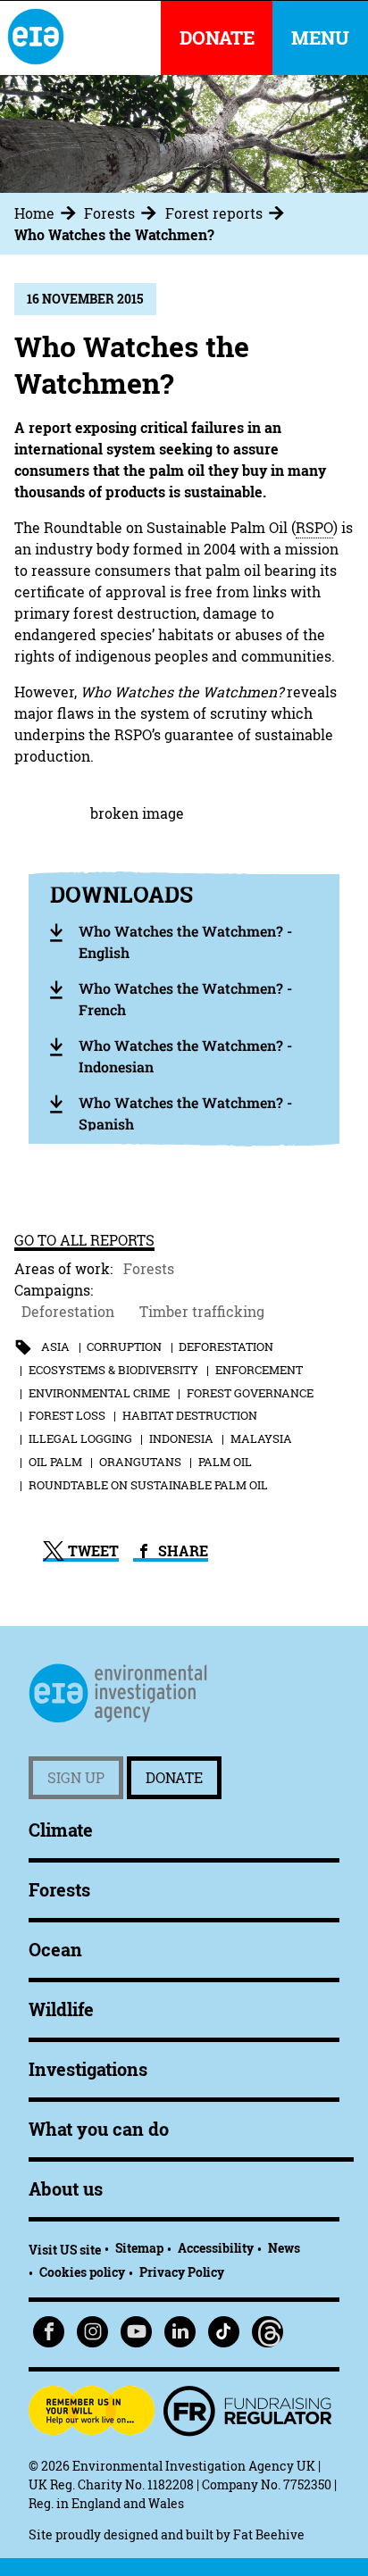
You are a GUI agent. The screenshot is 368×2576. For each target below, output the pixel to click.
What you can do (99, 2129)
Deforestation (68, 1312)
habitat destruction (190, 1415)
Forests (109, 213)
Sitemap (139, 2248)
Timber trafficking (202, 1312)
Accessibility (216, 2248)
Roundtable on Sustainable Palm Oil (148, 1485)
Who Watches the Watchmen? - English (185, 942)
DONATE (217, 38)
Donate (174, 1778)
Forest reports (214, 213)
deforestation (226, 1346)
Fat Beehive (269, 2534)
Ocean (55, 1950)
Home (34, 213)
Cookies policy (82, 2272)
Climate (61, 1830)
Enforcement (259, 1370)
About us (66, 2189)
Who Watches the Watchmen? (114, 235)
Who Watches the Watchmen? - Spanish (185, 1113)
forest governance (250, 1393)
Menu (320, 38)
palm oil (225, 1462)
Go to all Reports (84, 1240)
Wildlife (61, 2009)
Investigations (88, 2069)
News (284, 2248)
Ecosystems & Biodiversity (113, 1370)
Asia (55, 1346)
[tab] (47, 213)
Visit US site (65, 2250)
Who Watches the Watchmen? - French (185, 999)
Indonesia (181, 1438)
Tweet (92, 1551)
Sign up (76, 1778)
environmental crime (99, 1393)
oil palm (55, 1462)
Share (181, 1551)
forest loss (67, 1415)
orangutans (140, 1462)
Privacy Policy (182, 2272)
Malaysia (261, 1438)
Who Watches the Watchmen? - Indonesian (185, 1056)
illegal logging (80, 1438)
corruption (124, 1346)
